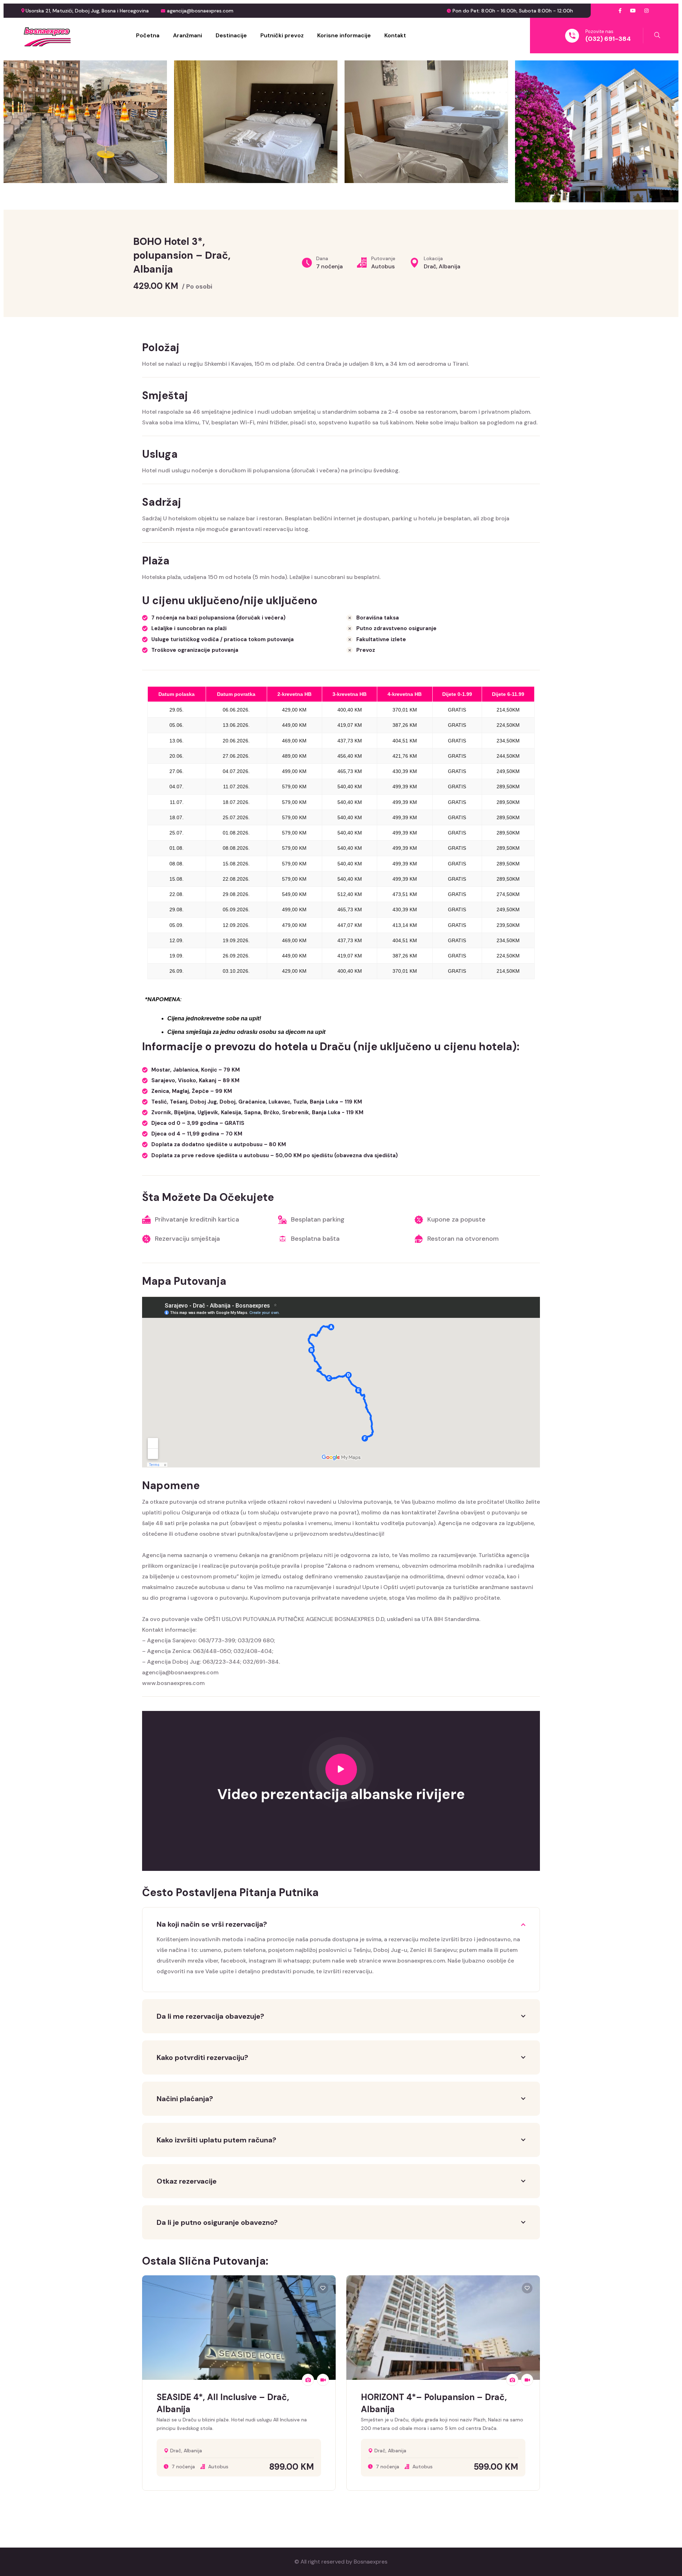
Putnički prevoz (282, 35)
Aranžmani (188, 35)
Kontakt (395, 35)
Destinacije (231, 35)
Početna (148, 35)
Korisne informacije (344, 35)
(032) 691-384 (608, 39)
